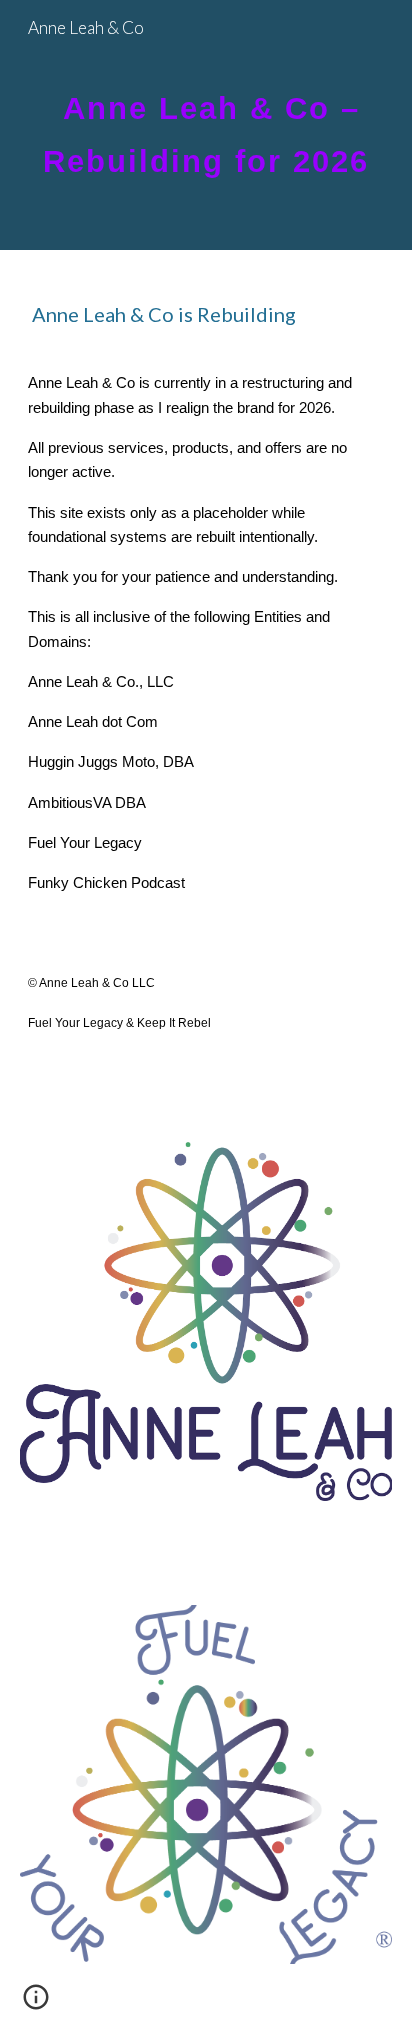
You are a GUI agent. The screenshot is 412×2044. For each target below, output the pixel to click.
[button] (36, 2004)
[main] (206, 125)
